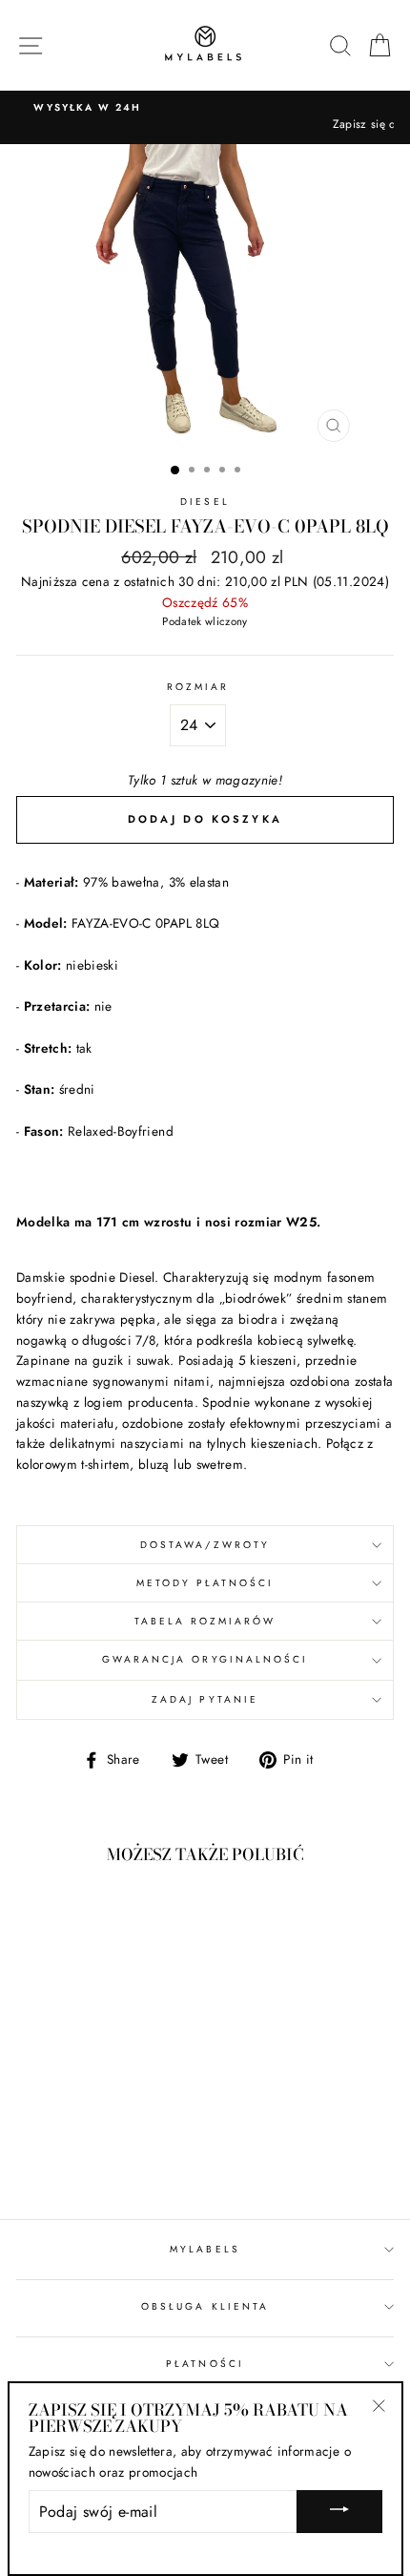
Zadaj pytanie (205, 1699)
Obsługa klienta (205, 2306)
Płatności (205, 2364)
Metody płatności (205, 1583)
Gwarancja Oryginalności (205, 1659)
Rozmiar (198, 687)
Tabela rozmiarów (205, 1621)
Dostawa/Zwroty (205, 1545)
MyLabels (205, 2249)
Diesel (205, 502)
